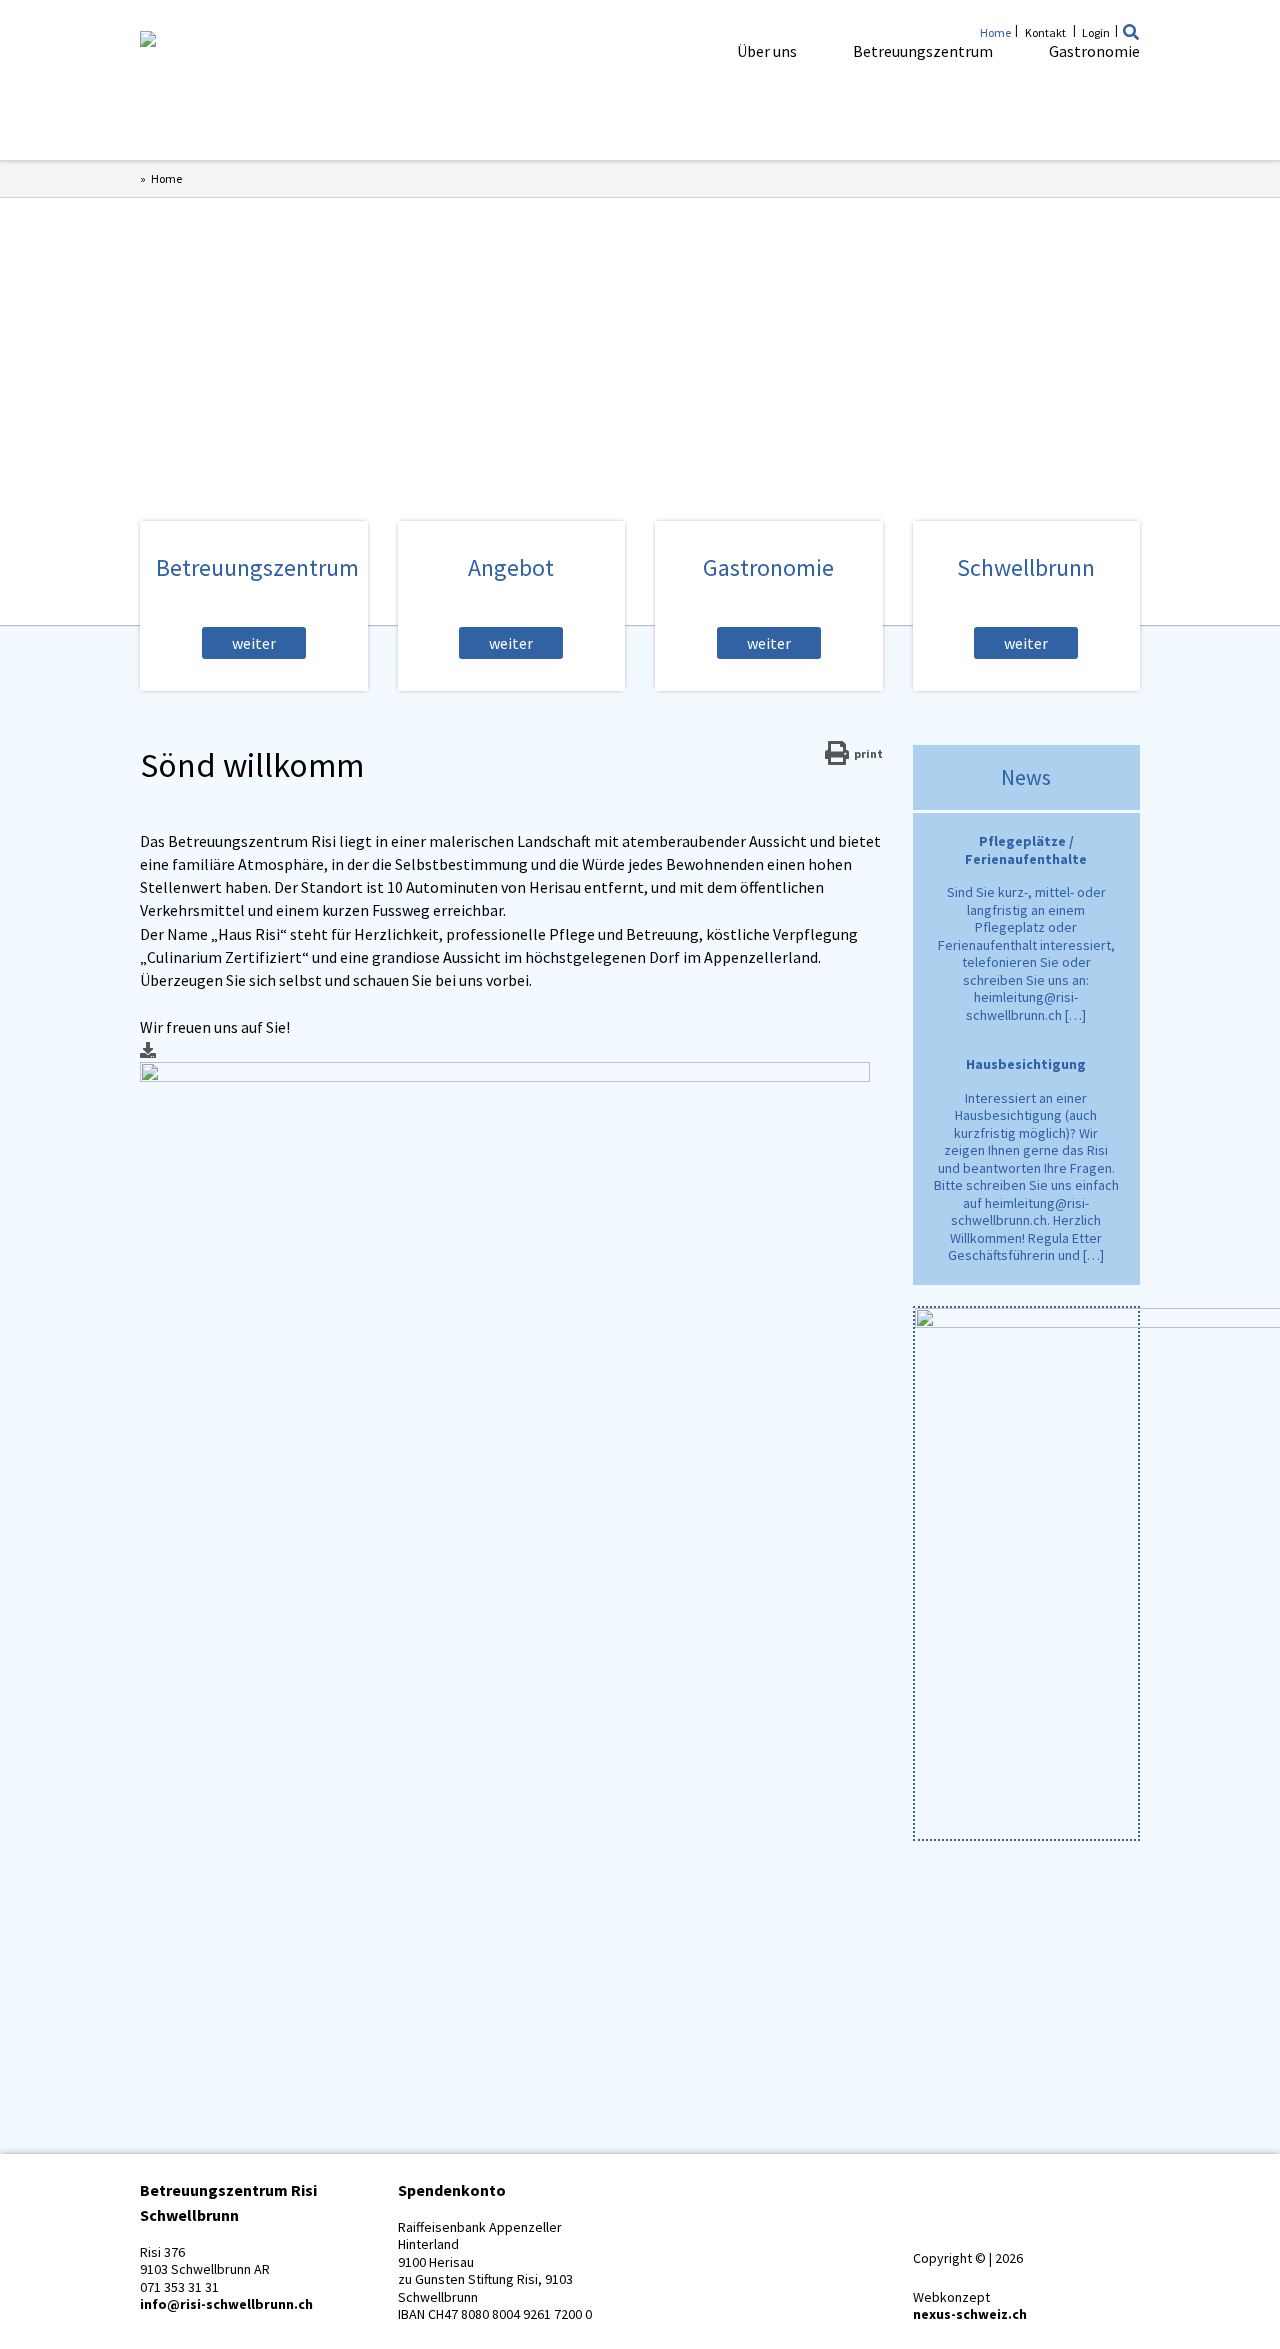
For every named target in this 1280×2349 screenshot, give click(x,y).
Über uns (767, 51)
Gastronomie (1094, 51)
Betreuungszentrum (923, 51)
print (868, 753)
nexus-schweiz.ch (970, 2314)
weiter (254, 643)
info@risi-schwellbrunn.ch (226, 2304)
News (1026, 777)
